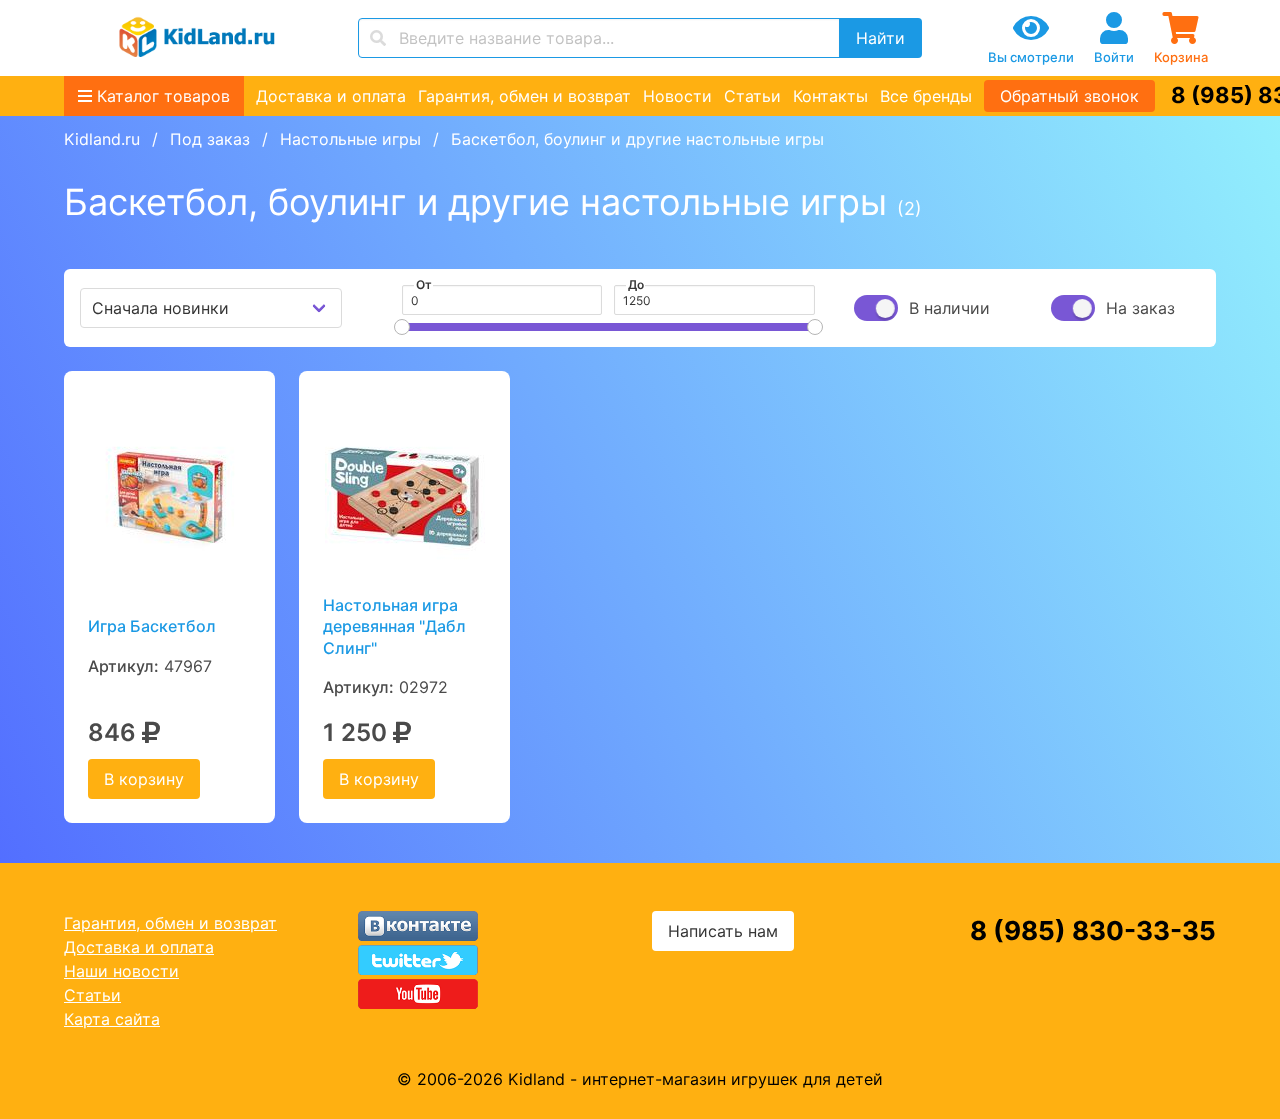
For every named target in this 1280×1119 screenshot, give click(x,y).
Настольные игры (350, 139)
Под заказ (210, 139)
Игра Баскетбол (152, 626)
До (636, 284)
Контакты (830, 96)
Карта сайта (112, 1019)
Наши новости (121, 971)
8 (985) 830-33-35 (1093, 930)
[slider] (402, 327)
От (424, 284)
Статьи (752, 96)
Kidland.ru (102, 139)
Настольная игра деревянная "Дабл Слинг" (394, 626)
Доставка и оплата (331, 96)
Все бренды (926, 96)
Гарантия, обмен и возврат (524, 96)
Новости (677, 96)
